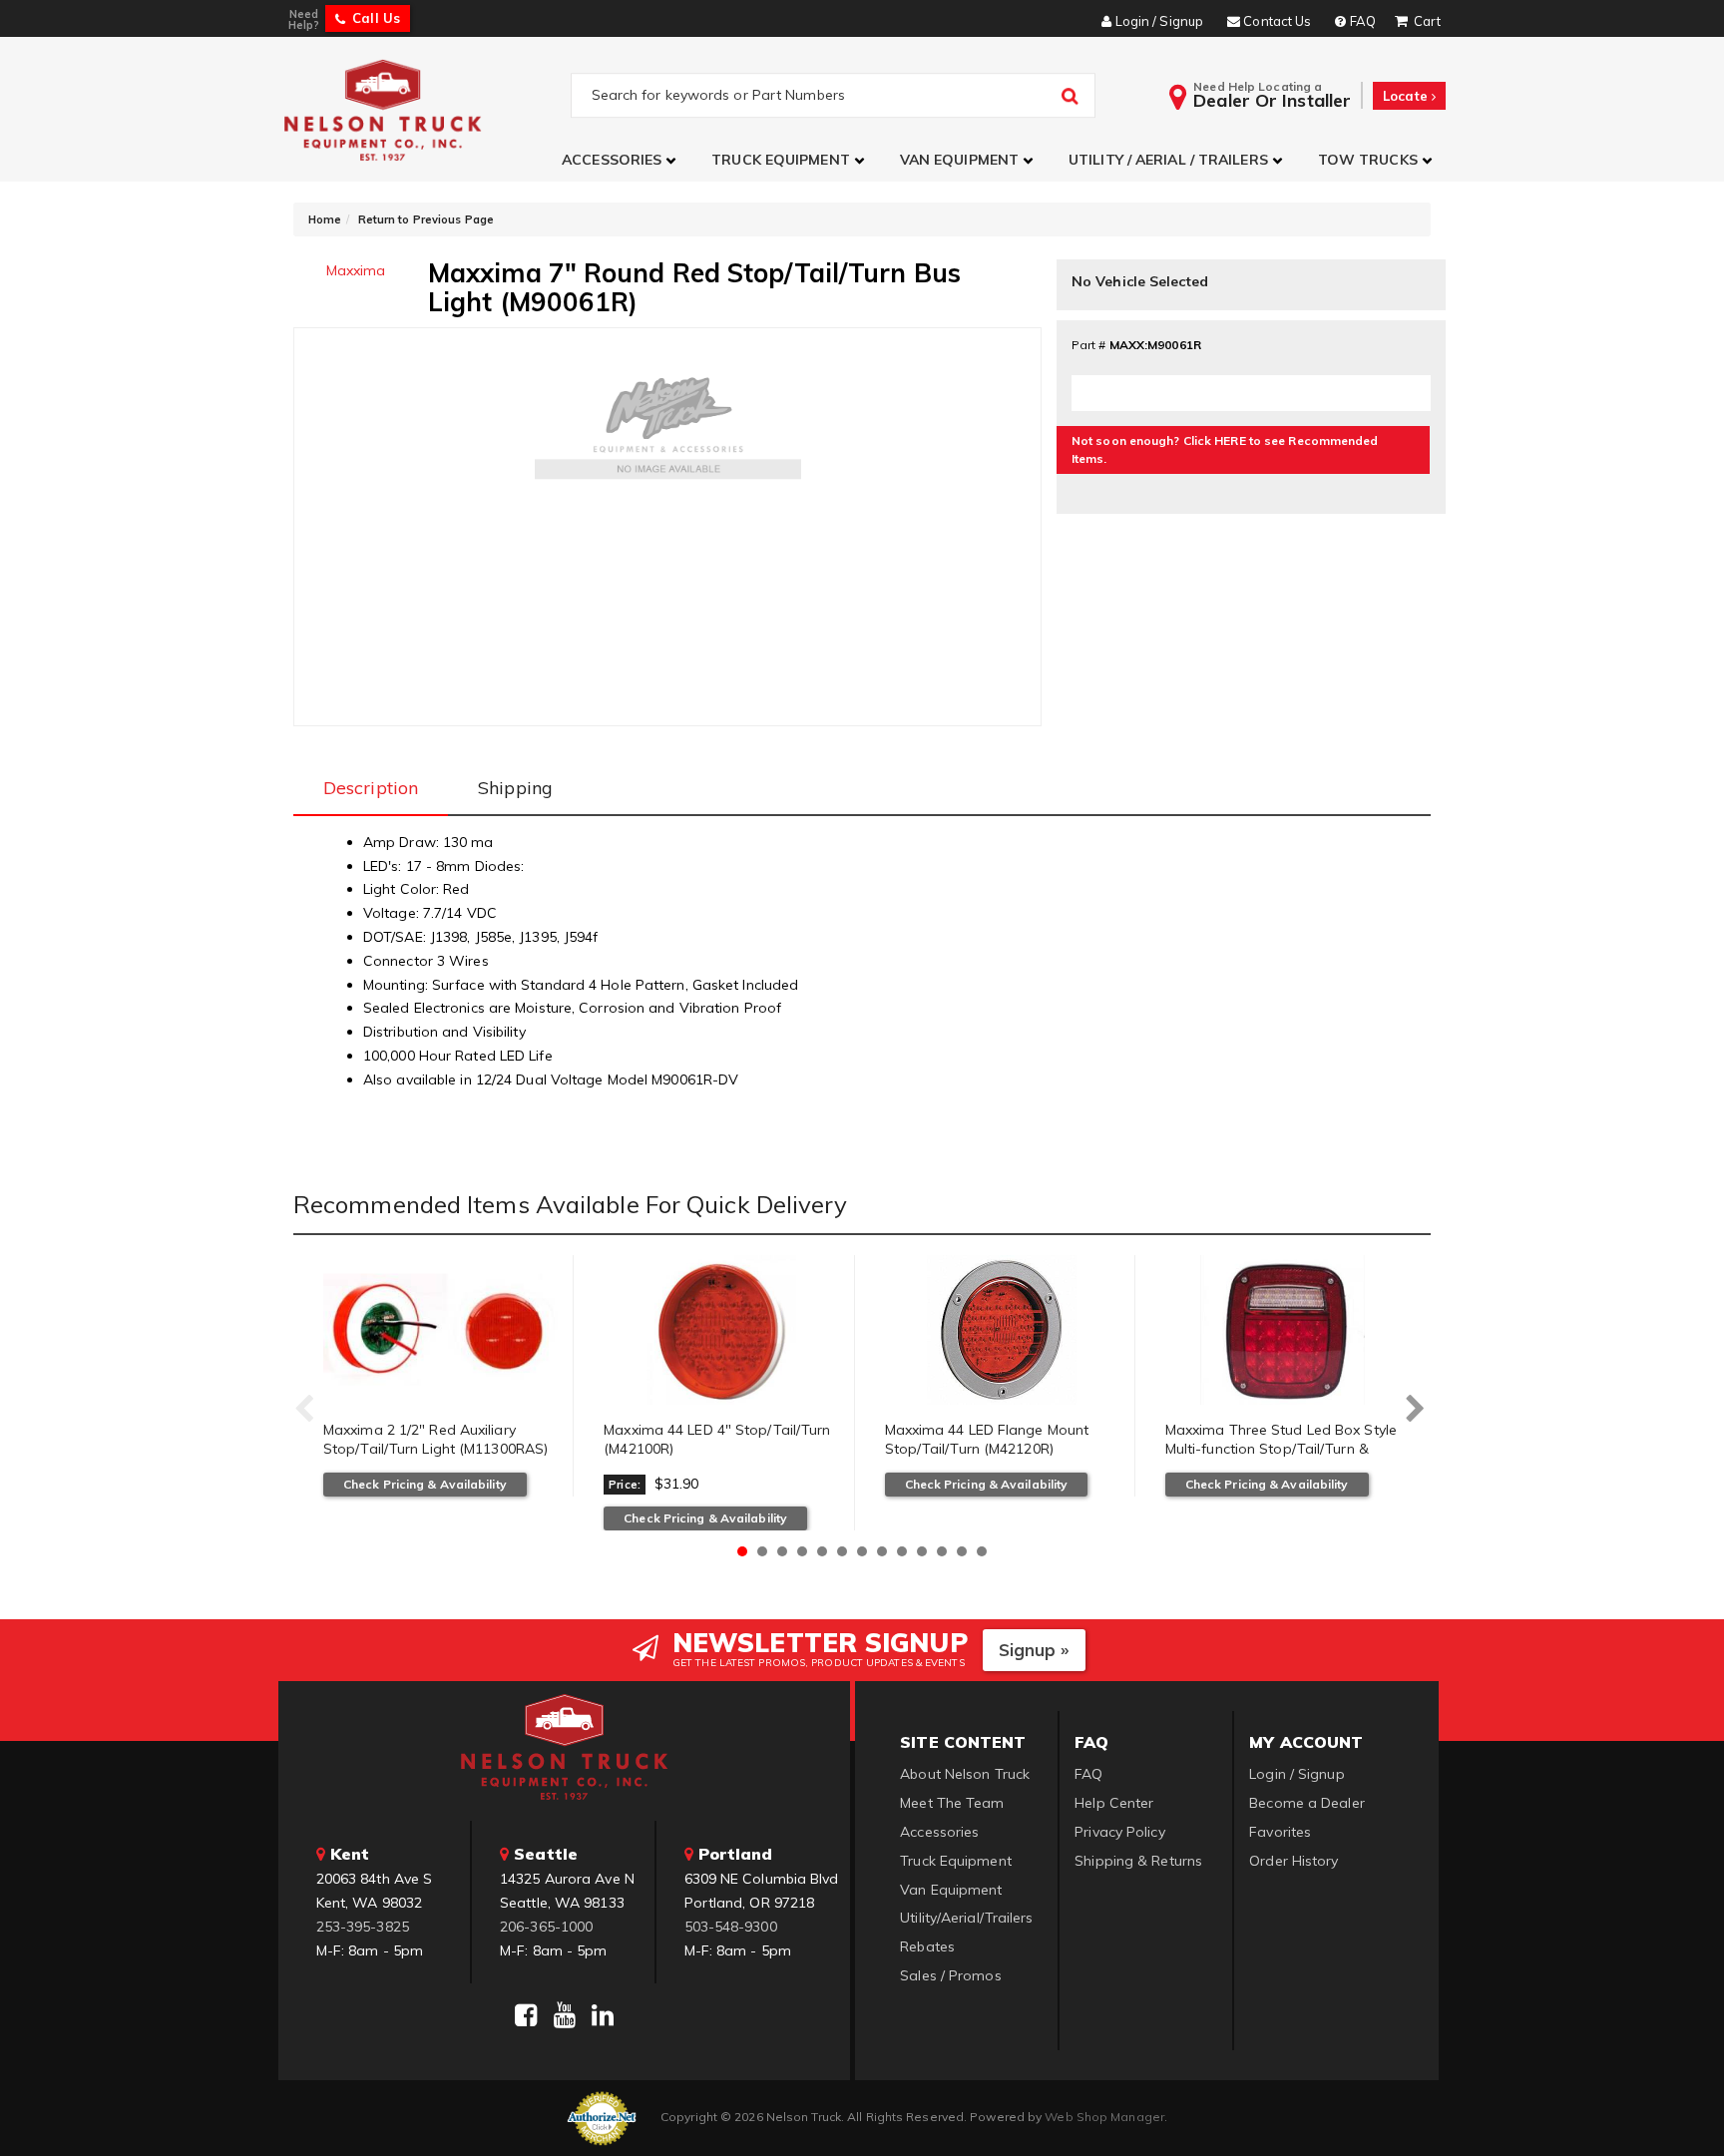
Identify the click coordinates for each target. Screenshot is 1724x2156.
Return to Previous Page (426, 219)
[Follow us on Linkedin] (603, 2015)
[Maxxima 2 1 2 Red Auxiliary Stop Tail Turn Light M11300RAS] (440, 1330)
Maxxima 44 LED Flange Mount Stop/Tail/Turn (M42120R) (987, 1440)
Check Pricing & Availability (425, 1484)
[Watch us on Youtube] (565, 2015)
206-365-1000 (546, 1927)
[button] (622, 160)
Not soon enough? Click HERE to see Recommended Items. (1225, 449)
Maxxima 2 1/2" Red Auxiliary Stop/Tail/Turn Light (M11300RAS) (435, 1440)
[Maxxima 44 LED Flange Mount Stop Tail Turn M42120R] (1002, 1330)
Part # (1089, 345)
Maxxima (356, 270)
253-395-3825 (363, 1927)
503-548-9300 (731, 1927)
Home (325, 219)
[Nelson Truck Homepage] (425, 109)
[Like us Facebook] (526, 2015)
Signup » (1034, 1650)
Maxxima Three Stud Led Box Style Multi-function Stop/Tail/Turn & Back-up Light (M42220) (1281, 1449)
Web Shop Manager (1104, 2117)
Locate (1407, 96)
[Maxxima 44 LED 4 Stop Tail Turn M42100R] (721, 1330)
